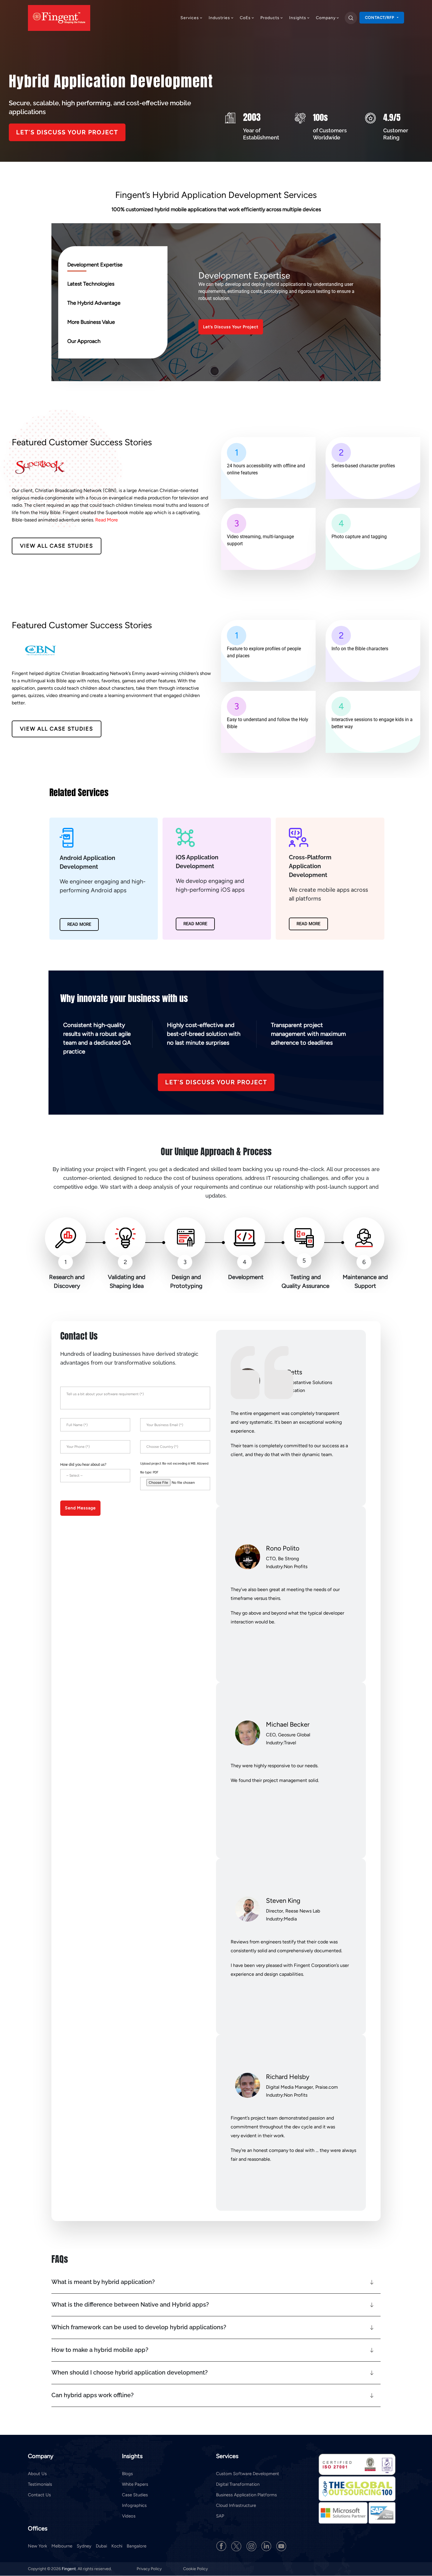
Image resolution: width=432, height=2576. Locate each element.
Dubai (101, 2546)
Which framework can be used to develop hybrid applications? (139, 2327)
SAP (220, 2516)
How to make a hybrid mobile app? (100, 2350)
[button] (216, 2282)
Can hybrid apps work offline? (93, 2395)
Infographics (134, 2505)
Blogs (127, 2474)
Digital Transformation (238, 2484)
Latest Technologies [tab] (91, 284)
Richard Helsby (288, 2077)
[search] (351, 18)
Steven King (283, 1901)
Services (190, 18)
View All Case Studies (57, 546)
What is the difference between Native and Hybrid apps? (130, 2305)
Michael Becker (288, 1724)
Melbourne (62, 2546)
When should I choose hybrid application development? (130, 2372)
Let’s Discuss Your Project (231, 327)
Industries (219, 18)
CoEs (245, 18)
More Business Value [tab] (91, 322)
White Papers (135, 2484)
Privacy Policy (150, 2569)
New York (37, 2546)
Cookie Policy (195, 2569)
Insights (298, 18)
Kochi (117, 2546)
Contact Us (39, 2495)
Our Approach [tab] (84, 341)
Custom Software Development (248, 2474)
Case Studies (135, 2495)
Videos (129, 2516)
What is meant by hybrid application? (103, 2282)
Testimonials (40, 2484)
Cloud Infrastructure (236, 2505)
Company (326, 18)
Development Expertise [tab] (95, 265)
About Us (37, 2474)
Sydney (84, 2546)
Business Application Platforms (246, 2495)
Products (270, 18)
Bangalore (137, 2546)
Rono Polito (283, 1548)
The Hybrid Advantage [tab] (94, 303)
